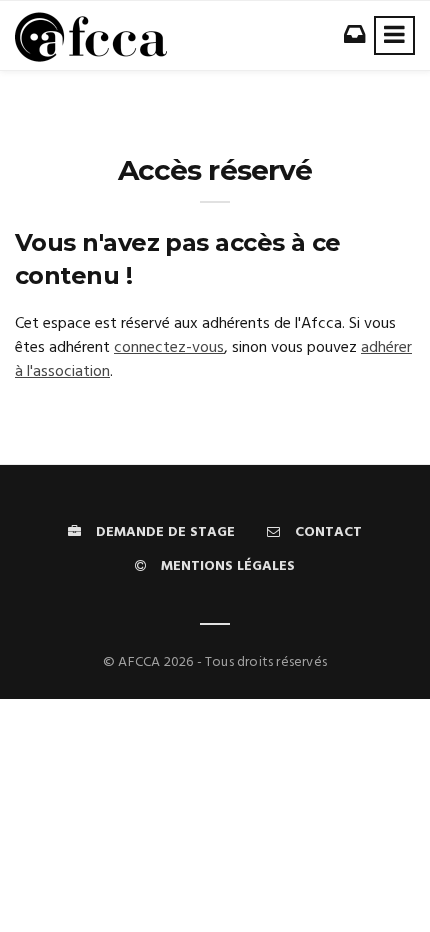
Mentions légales (228, 566)
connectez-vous (169, 348)
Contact (328, 532)
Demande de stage (165, 532)
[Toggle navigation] (394, 35)
